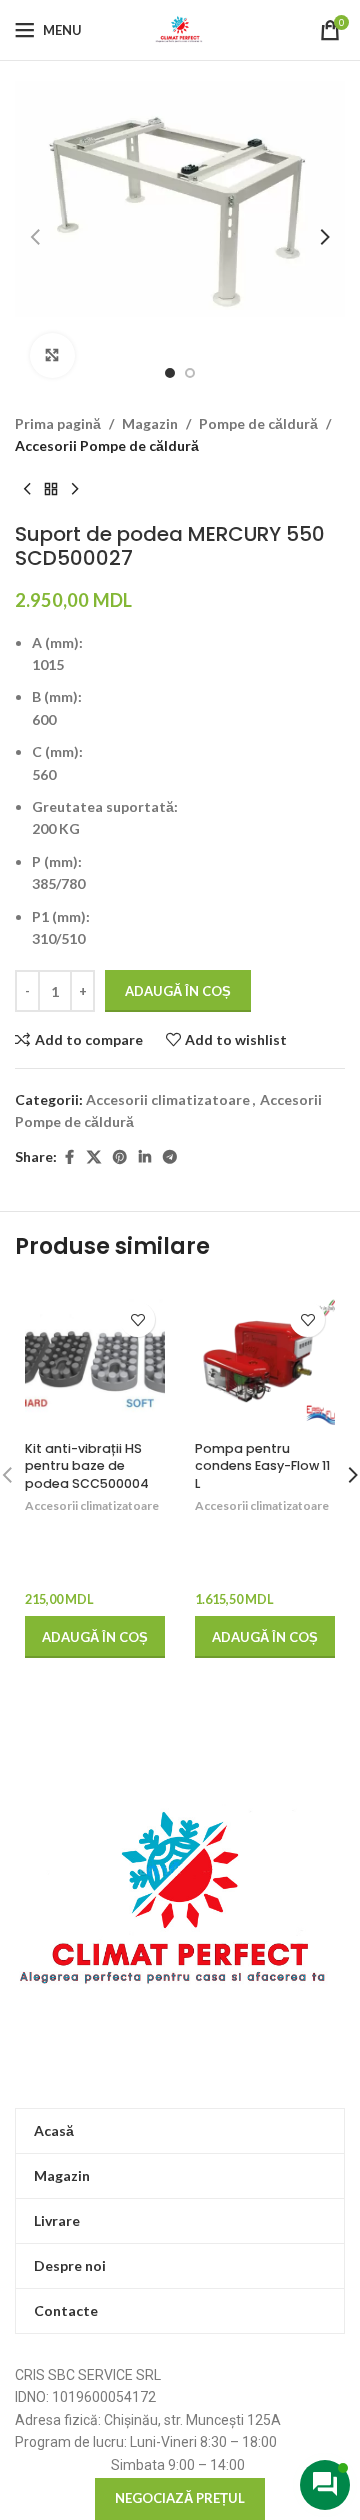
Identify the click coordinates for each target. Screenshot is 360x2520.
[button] (35, 237)
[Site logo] (180, 28)
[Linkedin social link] (145, 1157)
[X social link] (94, 1157)
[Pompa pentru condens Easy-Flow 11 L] (265, 1362)
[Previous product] (27, 490)
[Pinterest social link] (120, 1157)
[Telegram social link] (170, 1157)
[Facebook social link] (69, 1157)
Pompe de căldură (258, 423)
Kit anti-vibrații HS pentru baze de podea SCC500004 (87, 1466)
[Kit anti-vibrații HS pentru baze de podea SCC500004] (95, 1362)
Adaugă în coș (178, 991)
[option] (170, 373)
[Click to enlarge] (52, 355)
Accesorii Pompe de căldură (107, 445)
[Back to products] (51, 490)
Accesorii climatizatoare (168, 1099)
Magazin (150, 423)
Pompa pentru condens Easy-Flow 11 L (262, 1466)
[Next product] (75, 490)
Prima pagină (58, 423)
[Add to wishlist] (137, 1319)
